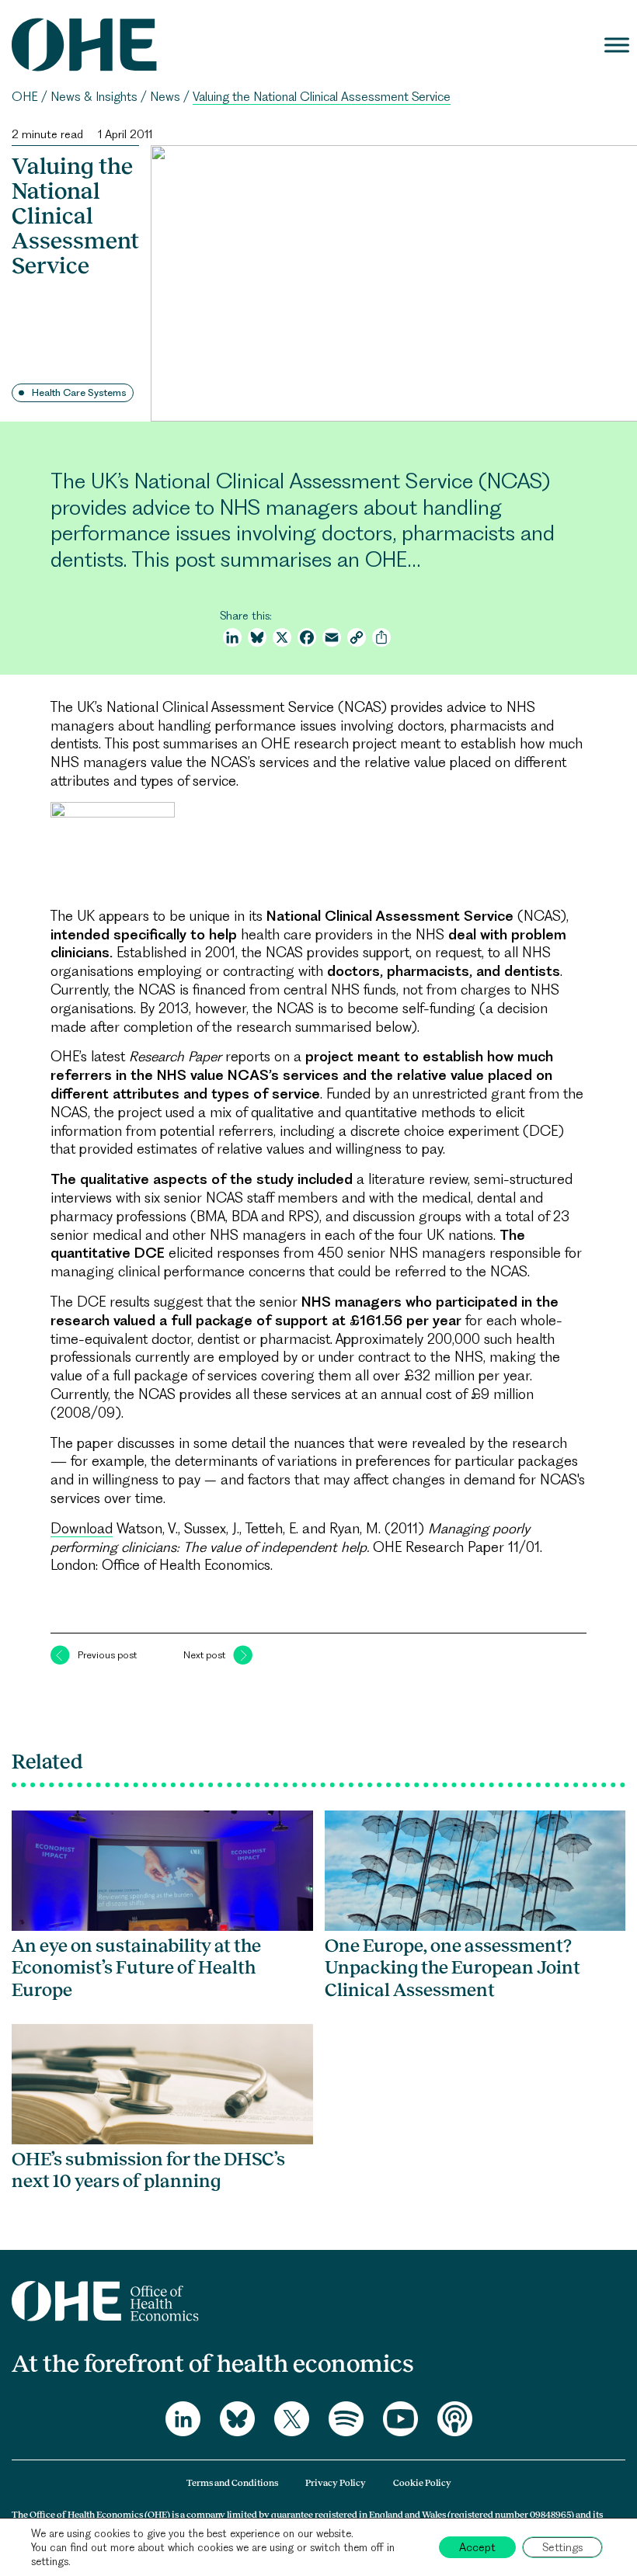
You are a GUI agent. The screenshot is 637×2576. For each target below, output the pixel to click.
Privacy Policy (336, 2483)
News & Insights (94, 97)
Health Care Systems (79, 392)
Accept (477, 2547)
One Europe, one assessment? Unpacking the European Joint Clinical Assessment (453, 1967)
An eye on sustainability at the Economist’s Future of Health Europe (136, 1967)
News (165, 97)
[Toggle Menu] (617, 45)
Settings (562, 2547)
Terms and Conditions (232, 2483)
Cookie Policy (422, 2483)
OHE (25, 97)
